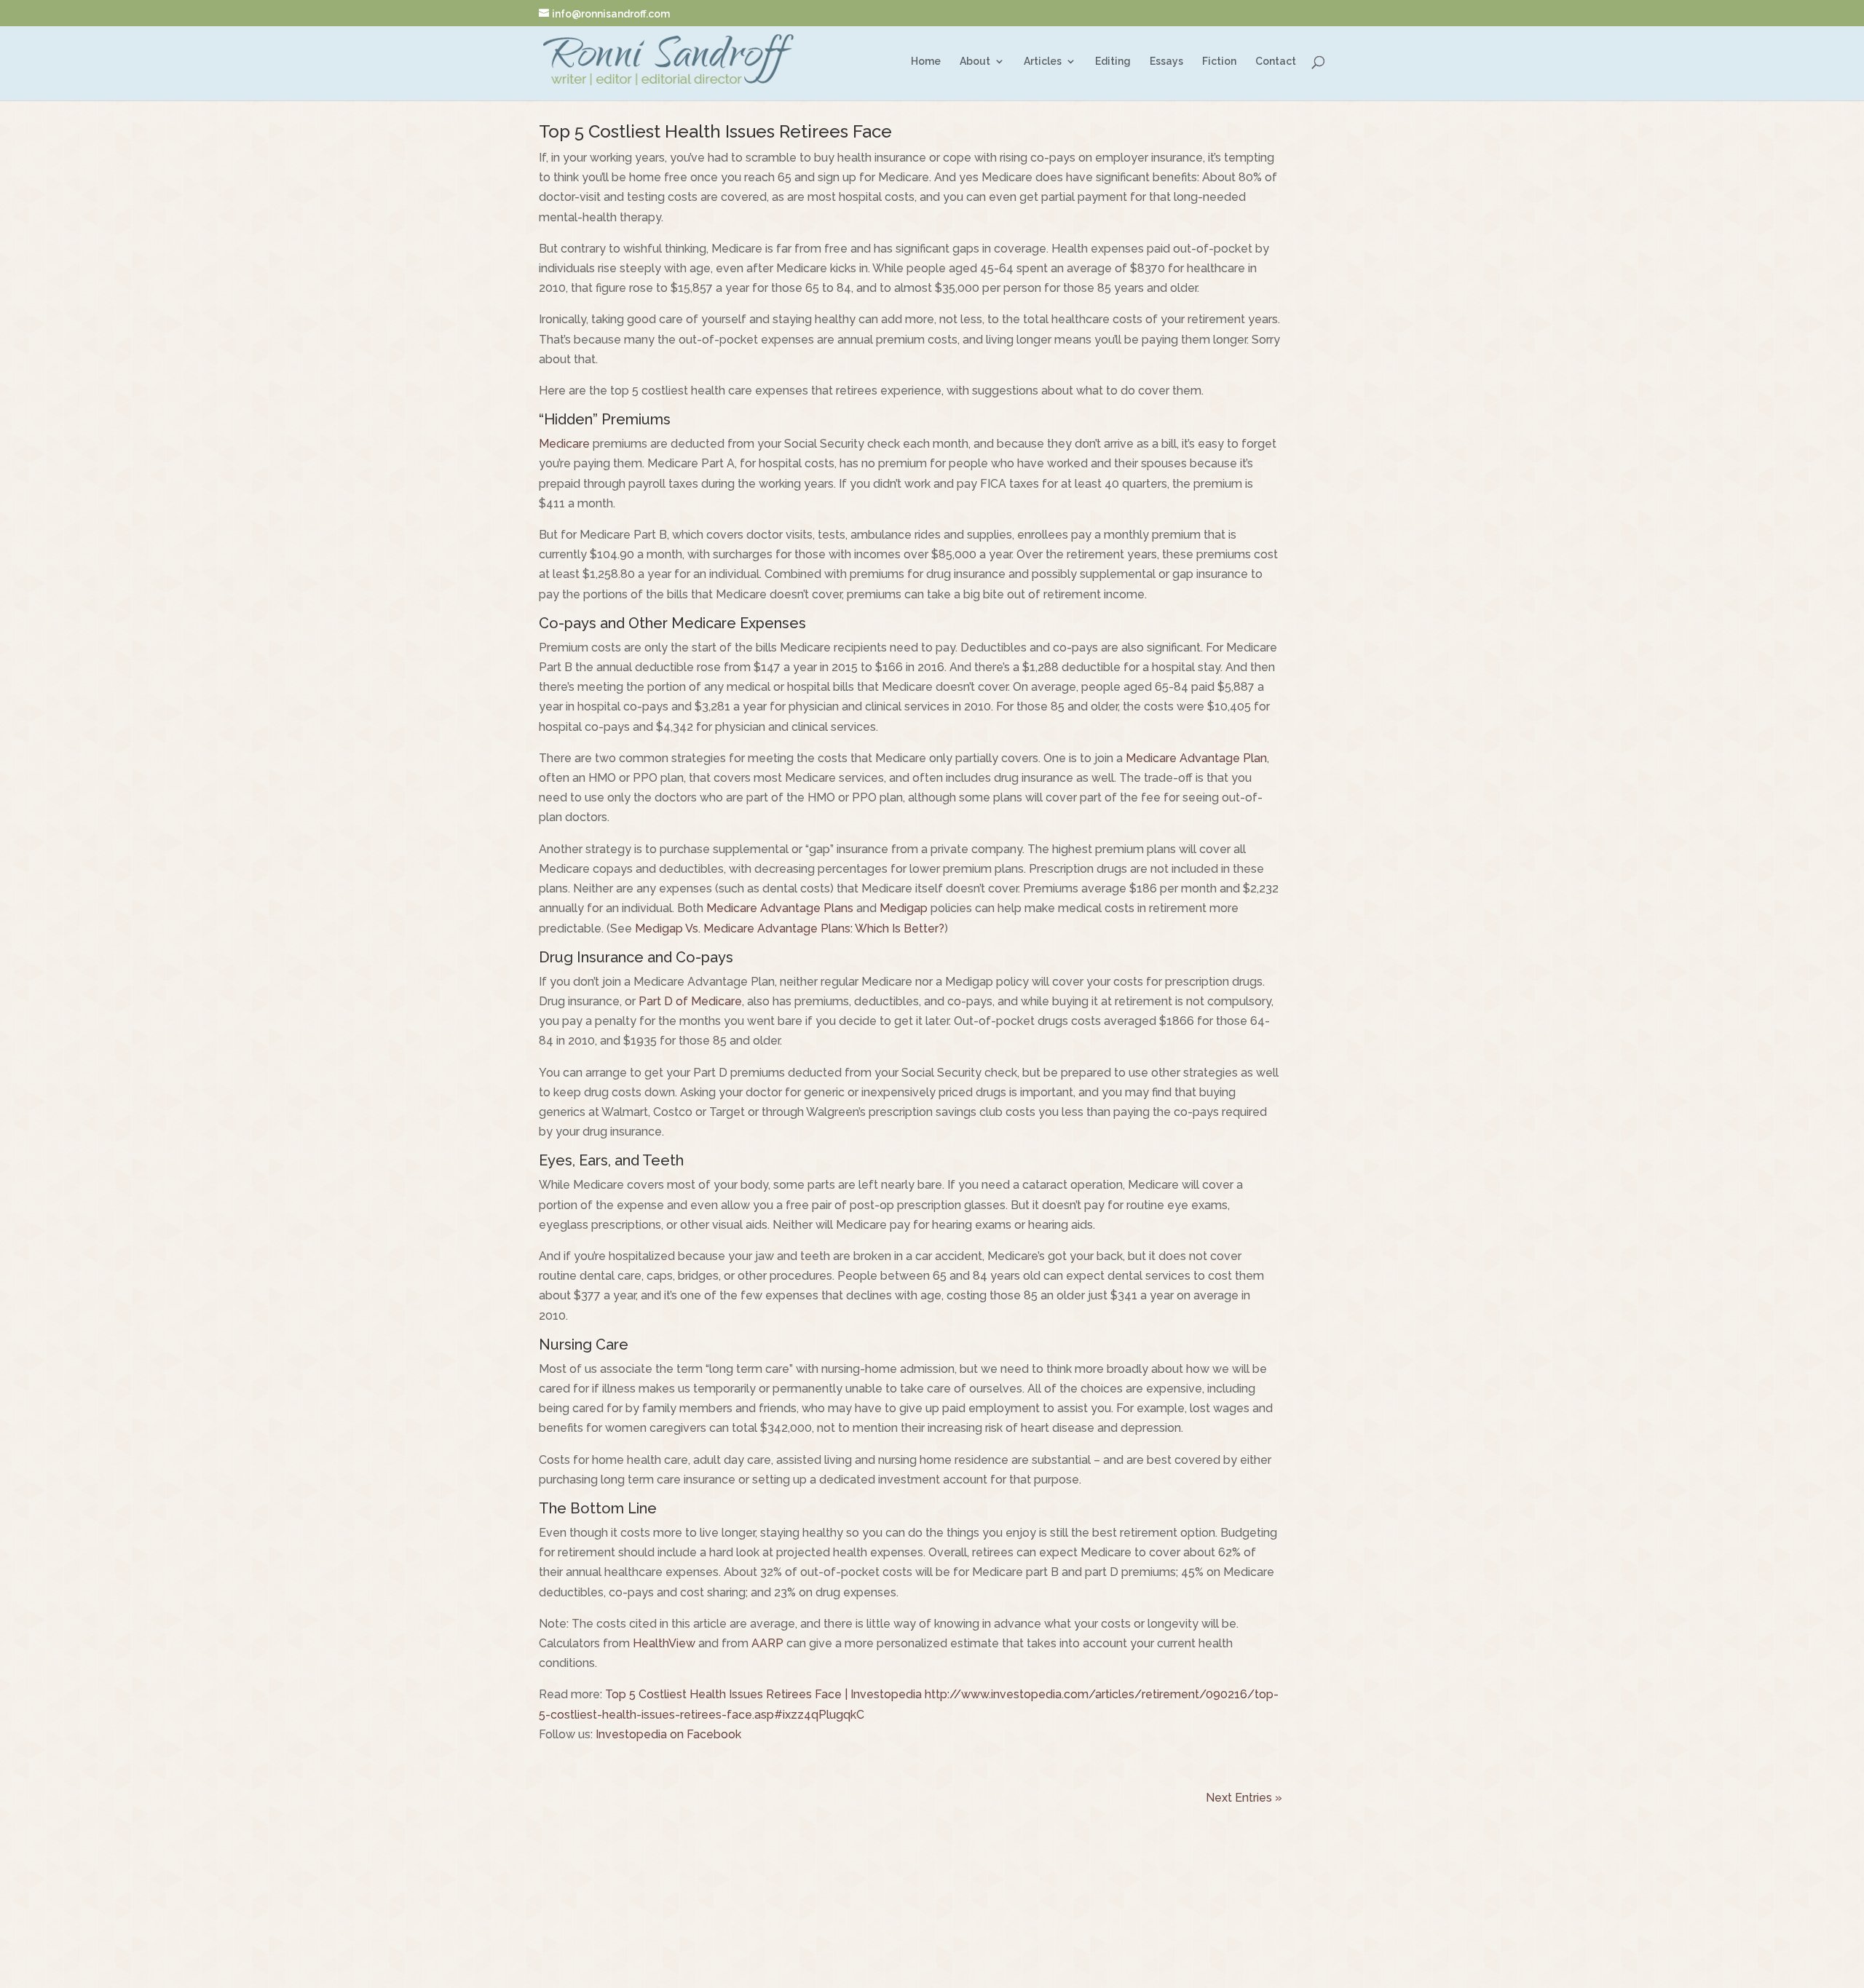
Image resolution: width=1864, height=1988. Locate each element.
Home (926, 62)
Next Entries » (1244, 1798)
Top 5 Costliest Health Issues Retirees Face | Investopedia (763, 1694)
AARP (767, 1643)
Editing (1113, 62)
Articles (1043, 62)
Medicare (564, 444)
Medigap (904, 908)
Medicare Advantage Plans (780, 908)
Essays (1166, 62)
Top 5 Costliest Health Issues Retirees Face (715, 131)
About (975, 62)
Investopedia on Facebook (668, 1734)
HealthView (664, 1643)
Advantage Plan (1222, 758)
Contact (1276, 62)
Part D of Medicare (690, 1001)
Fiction (1219, 62)
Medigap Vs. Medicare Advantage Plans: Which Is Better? (790, 928)
